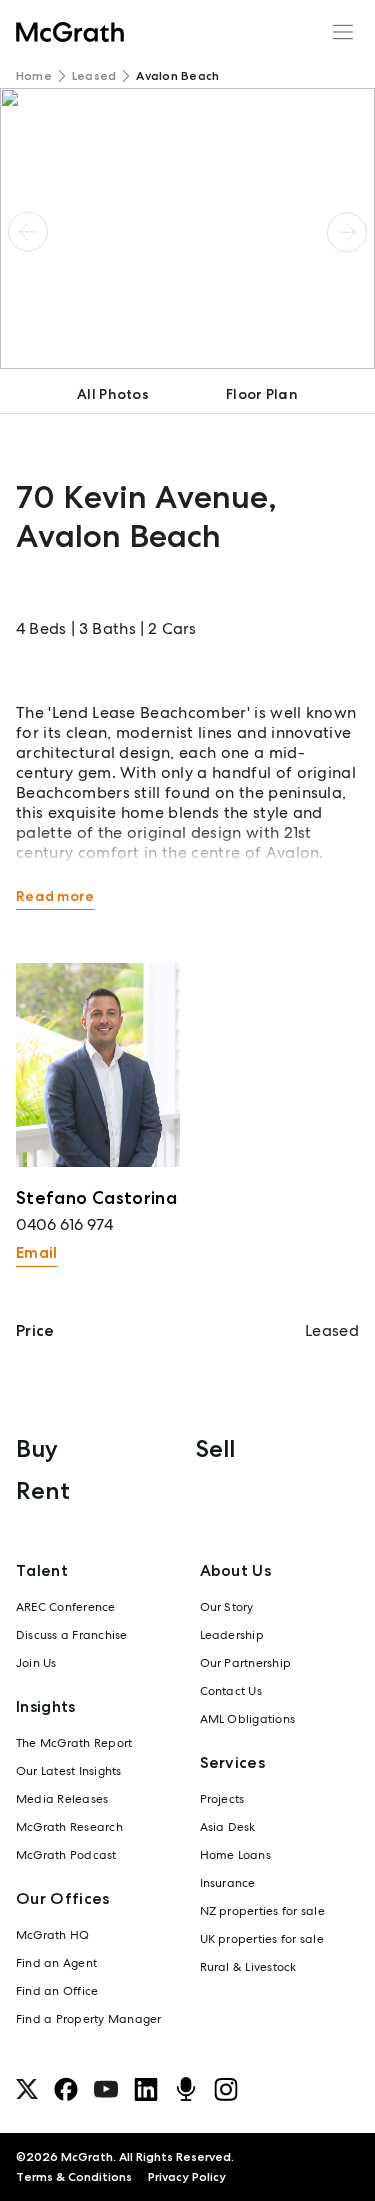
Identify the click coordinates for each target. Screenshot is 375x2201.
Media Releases (62, 1799)
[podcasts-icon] (186, 2089)
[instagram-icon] (226, 2089)
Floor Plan (262, 394)
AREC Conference (66, 1607)
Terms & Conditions (74, 2177)
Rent (43, 1490)
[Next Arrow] (347, 231)
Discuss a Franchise (72, 1635)
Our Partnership (246, 1663)
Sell (215, 1448)
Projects (222, 1799)
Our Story (227, 1607)
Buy (37, 1448)
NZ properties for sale (262, 1911)
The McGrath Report (74, 1743)
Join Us (36, 1663)
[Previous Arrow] (28, 231)
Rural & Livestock (248, 1967)
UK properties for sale (262, 1939)
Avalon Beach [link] (177, 76)
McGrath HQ (52, 1935)
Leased (94, 76)
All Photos (113, 394)
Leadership (232, 1635)
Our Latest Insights (69, 1771)
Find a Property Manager (89, 2019)
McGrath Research (69, 1827)
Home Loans (235, 1855)
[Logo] (70, 32)
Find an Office (57, 1991)
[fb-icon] (66, 2089)
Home (34, 76)
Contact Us (231, 1691)
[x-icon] (27, 2089)
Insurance (228, 1883)
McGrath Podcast (66, 1855)
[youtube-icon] (106, 2089)
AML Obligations (248, 1719)
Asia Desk (228, 1827)
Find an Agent (56, 1963)
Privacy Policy (187, 2177)
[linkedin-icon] (146, 2089)
